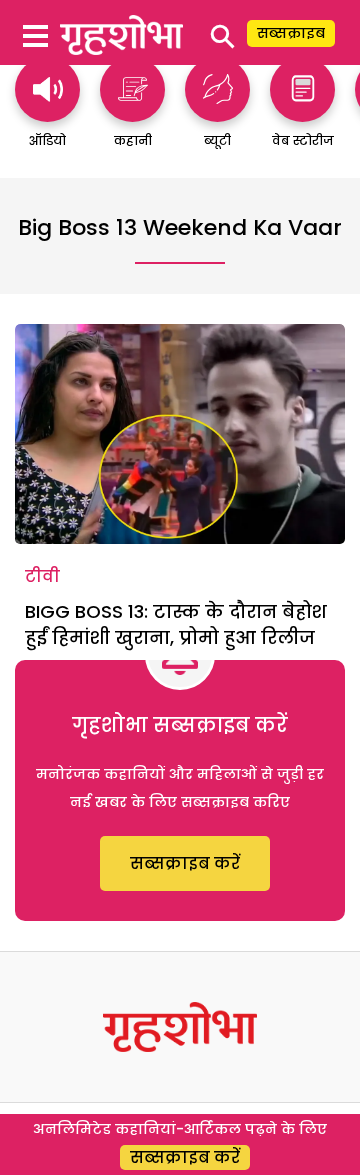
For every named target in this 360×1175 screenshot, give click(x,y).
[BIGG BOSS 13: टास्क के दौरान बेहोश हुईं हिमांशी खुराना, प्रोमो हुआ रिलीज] (180, 434)
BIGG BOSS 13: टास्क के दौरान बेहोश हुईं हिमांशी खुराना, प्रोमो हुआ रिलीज (176, 624)
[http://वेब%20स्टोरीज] (302, 112)
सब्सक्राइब (291, 33)
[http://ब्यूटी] (217, 112)
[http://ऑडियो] (47, 112)
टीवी (42, 576)
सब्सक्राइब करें (185, 863)
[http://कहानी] (132, 112)
